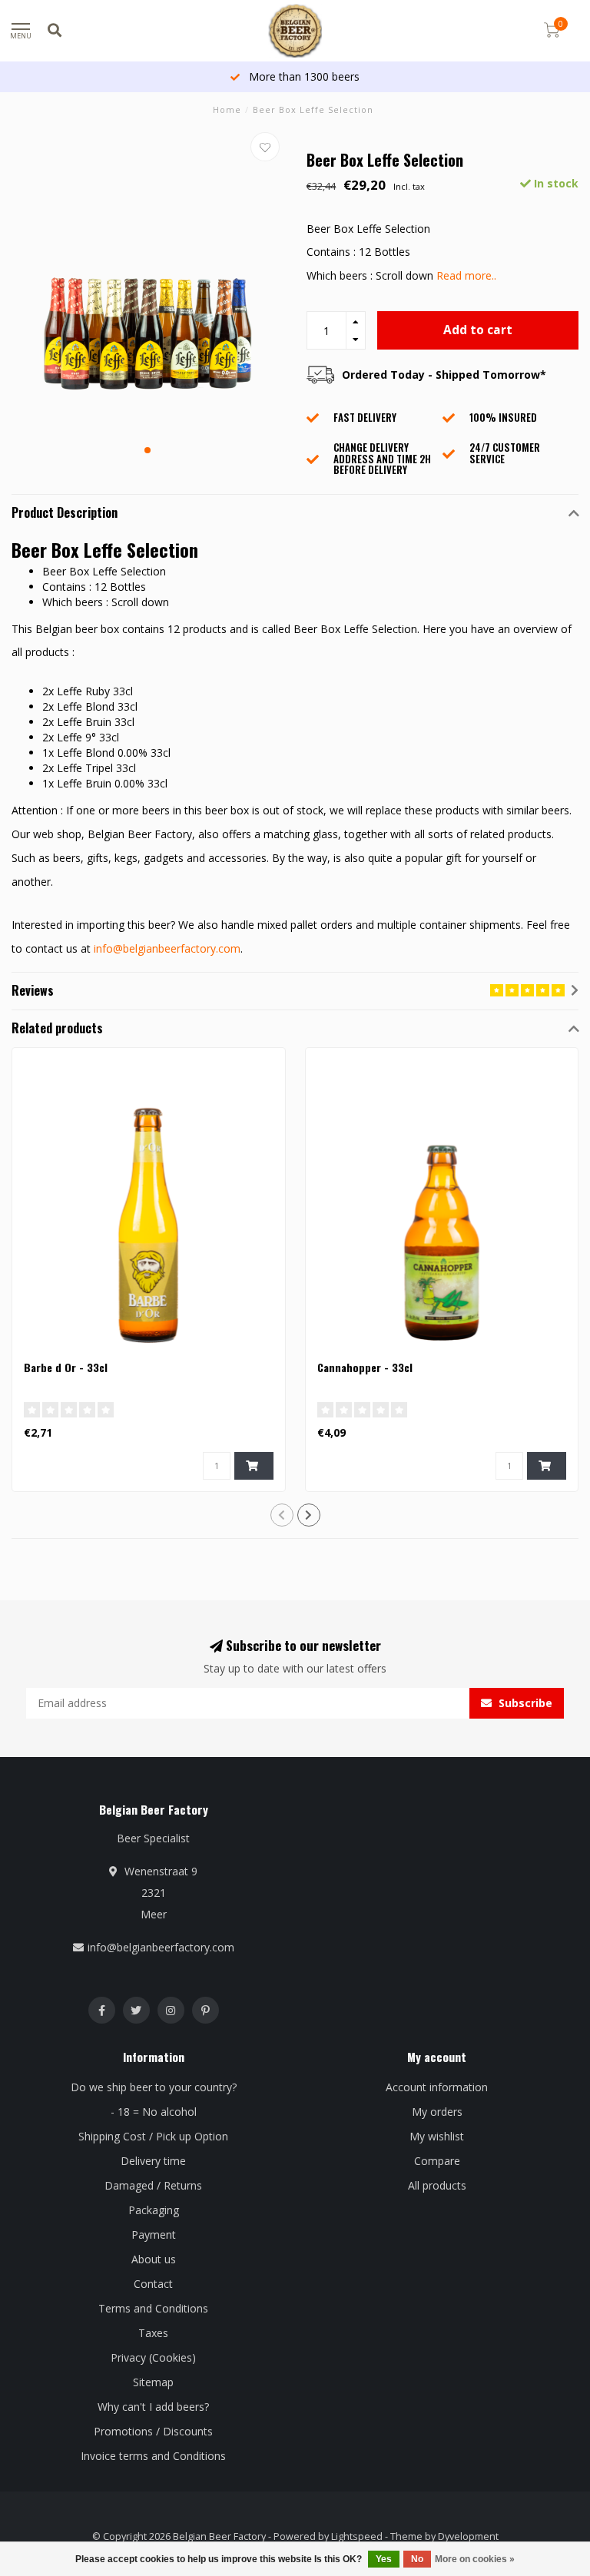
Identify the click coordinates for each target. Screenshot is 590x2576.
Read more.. (466, 275)
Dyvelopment (468, 2536)
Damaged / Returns (153, 2185)
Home (227, 109)
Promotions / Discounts (153, 2431)
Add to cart (478, 330)
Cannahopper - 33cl (365, 1367)
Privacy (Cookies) (153, 2357)
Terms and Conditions (153, 2308)
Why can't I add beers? (153, 2407)
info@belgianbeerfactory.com (167, 948)
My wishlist (437, 2136)
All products (437, 2185)
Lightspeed (357, 2536)
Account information (437, 2087)
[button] (147, 450)
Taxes (153, 2333)
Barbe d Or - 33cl (66, 1367)
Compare (437, 2161)
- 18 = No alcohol (154, 2112)
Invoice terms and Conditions (153, 2456)
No (417, 2559)
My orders (437, 2112)
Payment (154, 2235)
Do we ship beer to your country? (154, 2087)
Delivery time (153, 2161)
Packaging (154, 2210)
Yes (384, 2559)
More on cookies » (475, 2559)
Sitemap (153, 2382)
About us (154, 2259)
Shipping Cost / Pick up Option (153, 2136)
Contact (153, 2284)
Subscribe (524, 1703)
